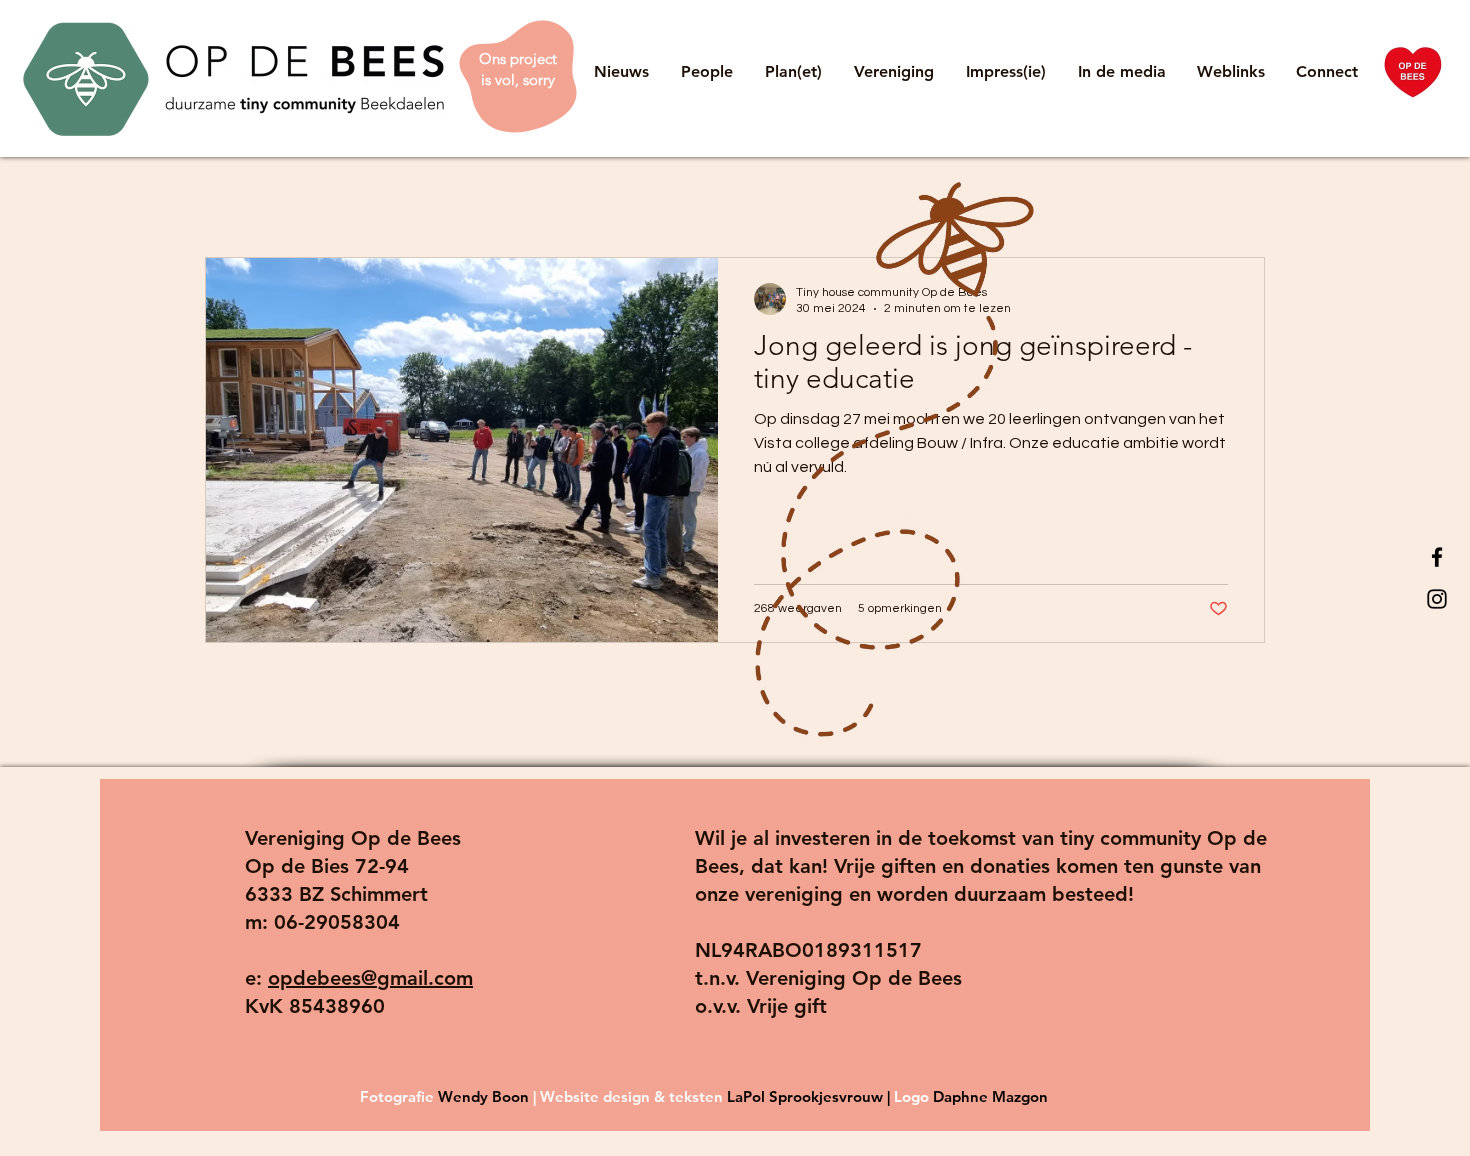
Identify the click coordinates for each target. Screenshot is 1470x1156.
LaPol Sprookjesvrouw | (810, 1096)
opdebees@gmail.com (370, 978)
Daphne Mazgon (990, 1096)
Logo (913, 1096)
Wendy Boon (483, 1096)
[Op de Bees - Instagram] (1437, 599)
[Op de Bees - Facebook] (1437, 557)
